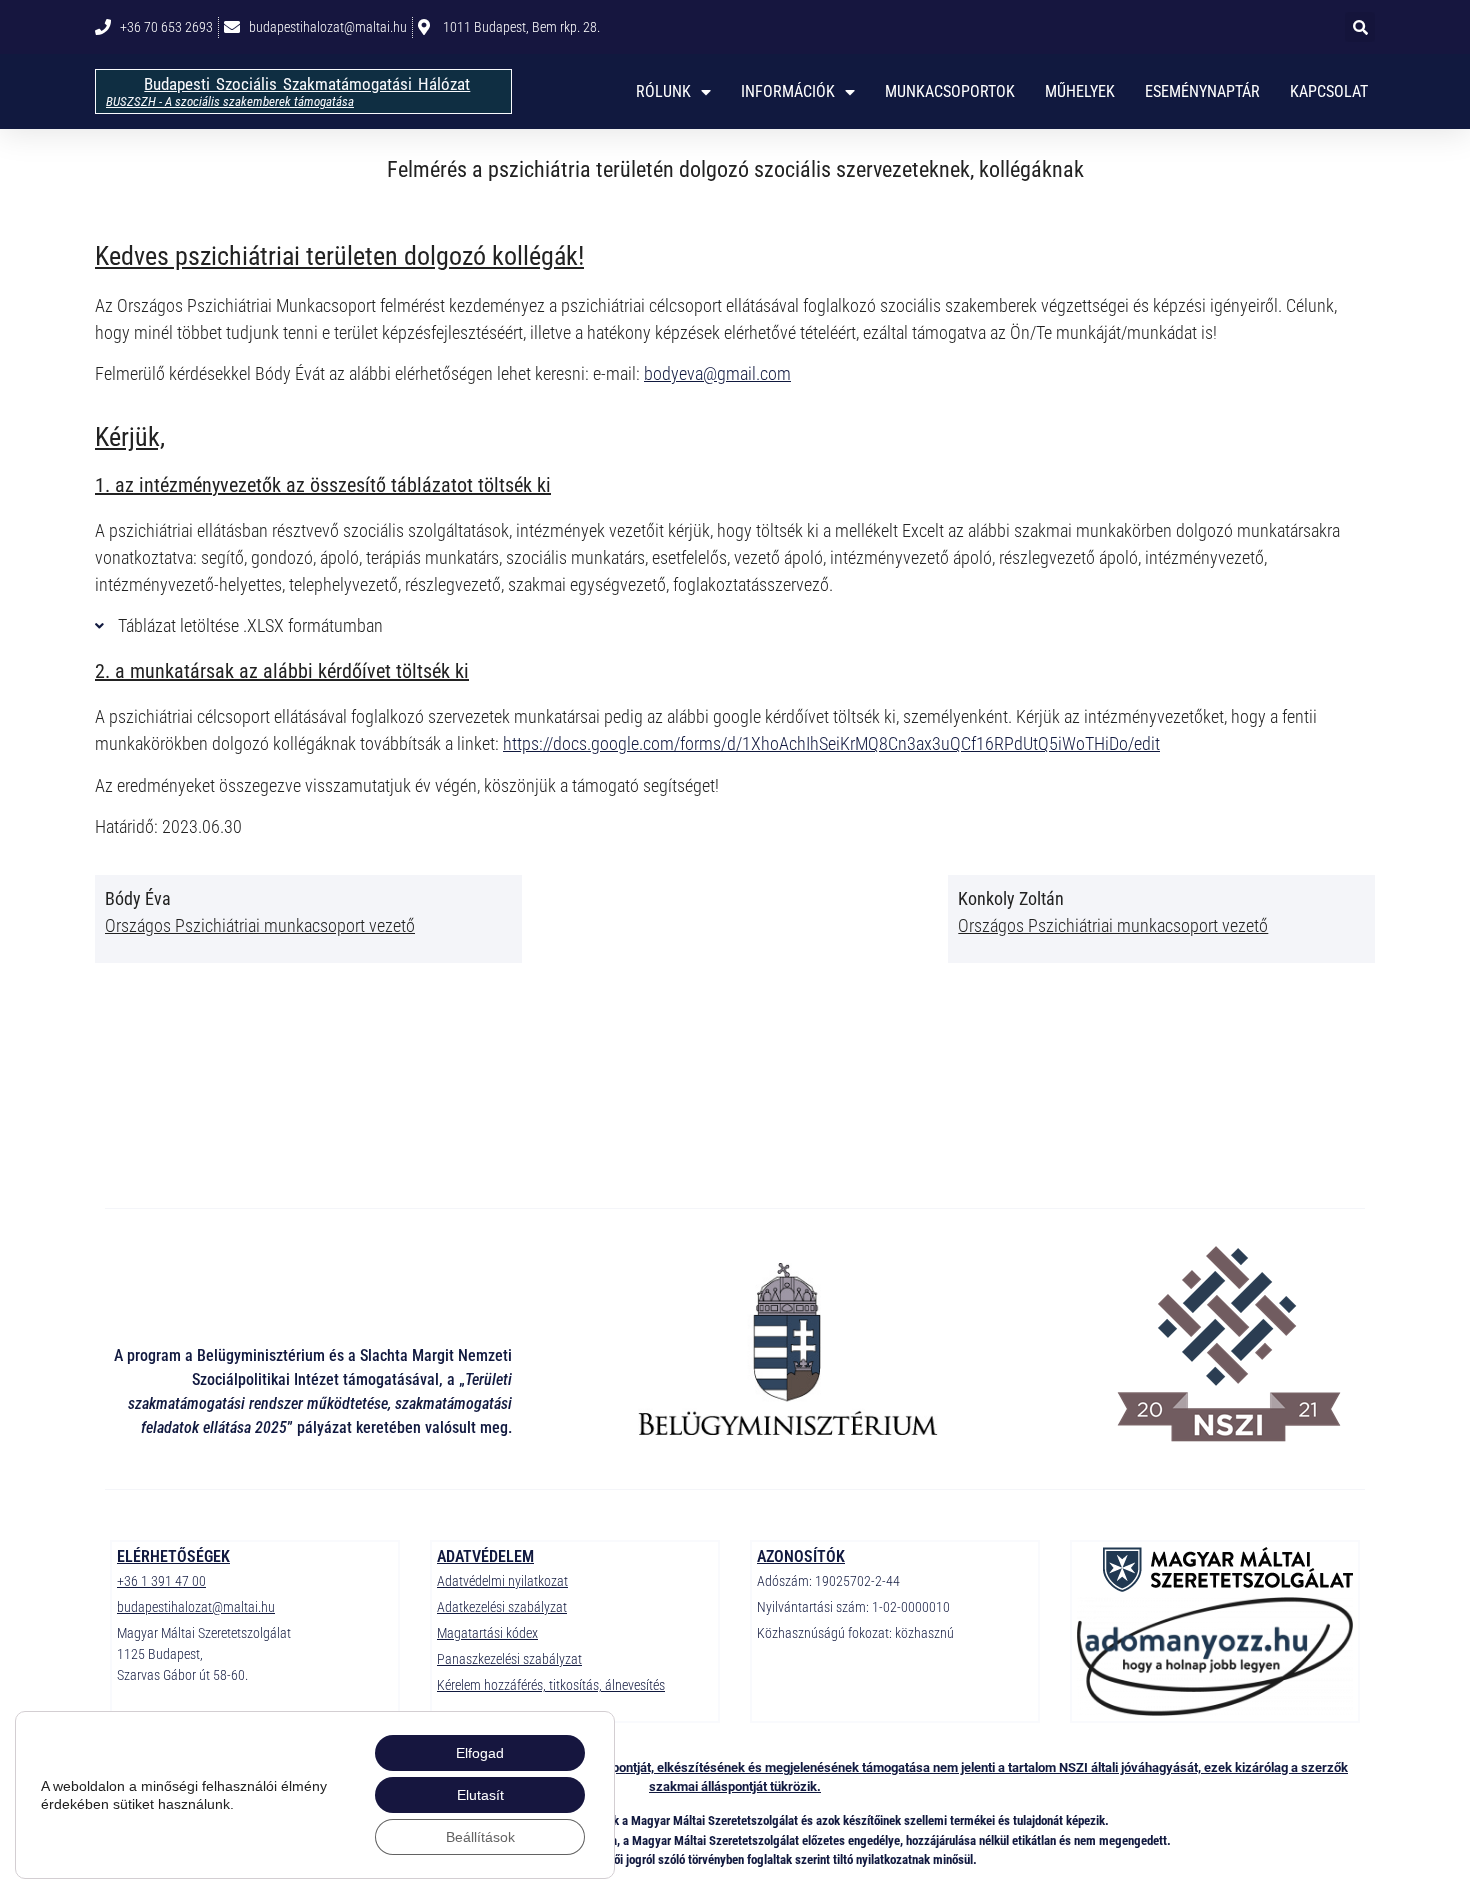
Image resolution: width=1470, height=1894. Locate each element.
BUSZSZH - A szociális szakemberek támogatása (230, 101)
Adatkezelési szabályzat (502, 1607)
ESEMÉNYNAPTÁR (1202, 91)
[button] (1360, 27)
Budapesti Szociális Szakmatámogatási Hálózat (307, 84)
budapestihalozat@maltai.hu (196, 1607)
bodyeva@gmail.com (717, 373)
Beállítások (480, 1837)
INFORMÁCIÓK (788, 91)
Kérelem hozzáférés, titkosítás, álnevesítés (551, 1685)
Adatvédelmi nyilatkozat (502, 1581)
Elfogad (480, 1753)
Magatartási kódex (487, 1633)
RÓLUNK (663, 91)
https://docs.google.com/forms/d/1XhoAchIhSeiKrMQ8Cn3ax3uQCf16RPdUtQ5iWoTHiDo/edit (831, 743)
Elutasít (480, 1795)
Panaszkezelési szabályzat (509, 1659)
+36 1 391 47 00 (161, 1581)
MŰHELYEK (1080, 91)
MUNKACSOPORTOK (950, 91)
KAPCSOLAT (1329, 91)
